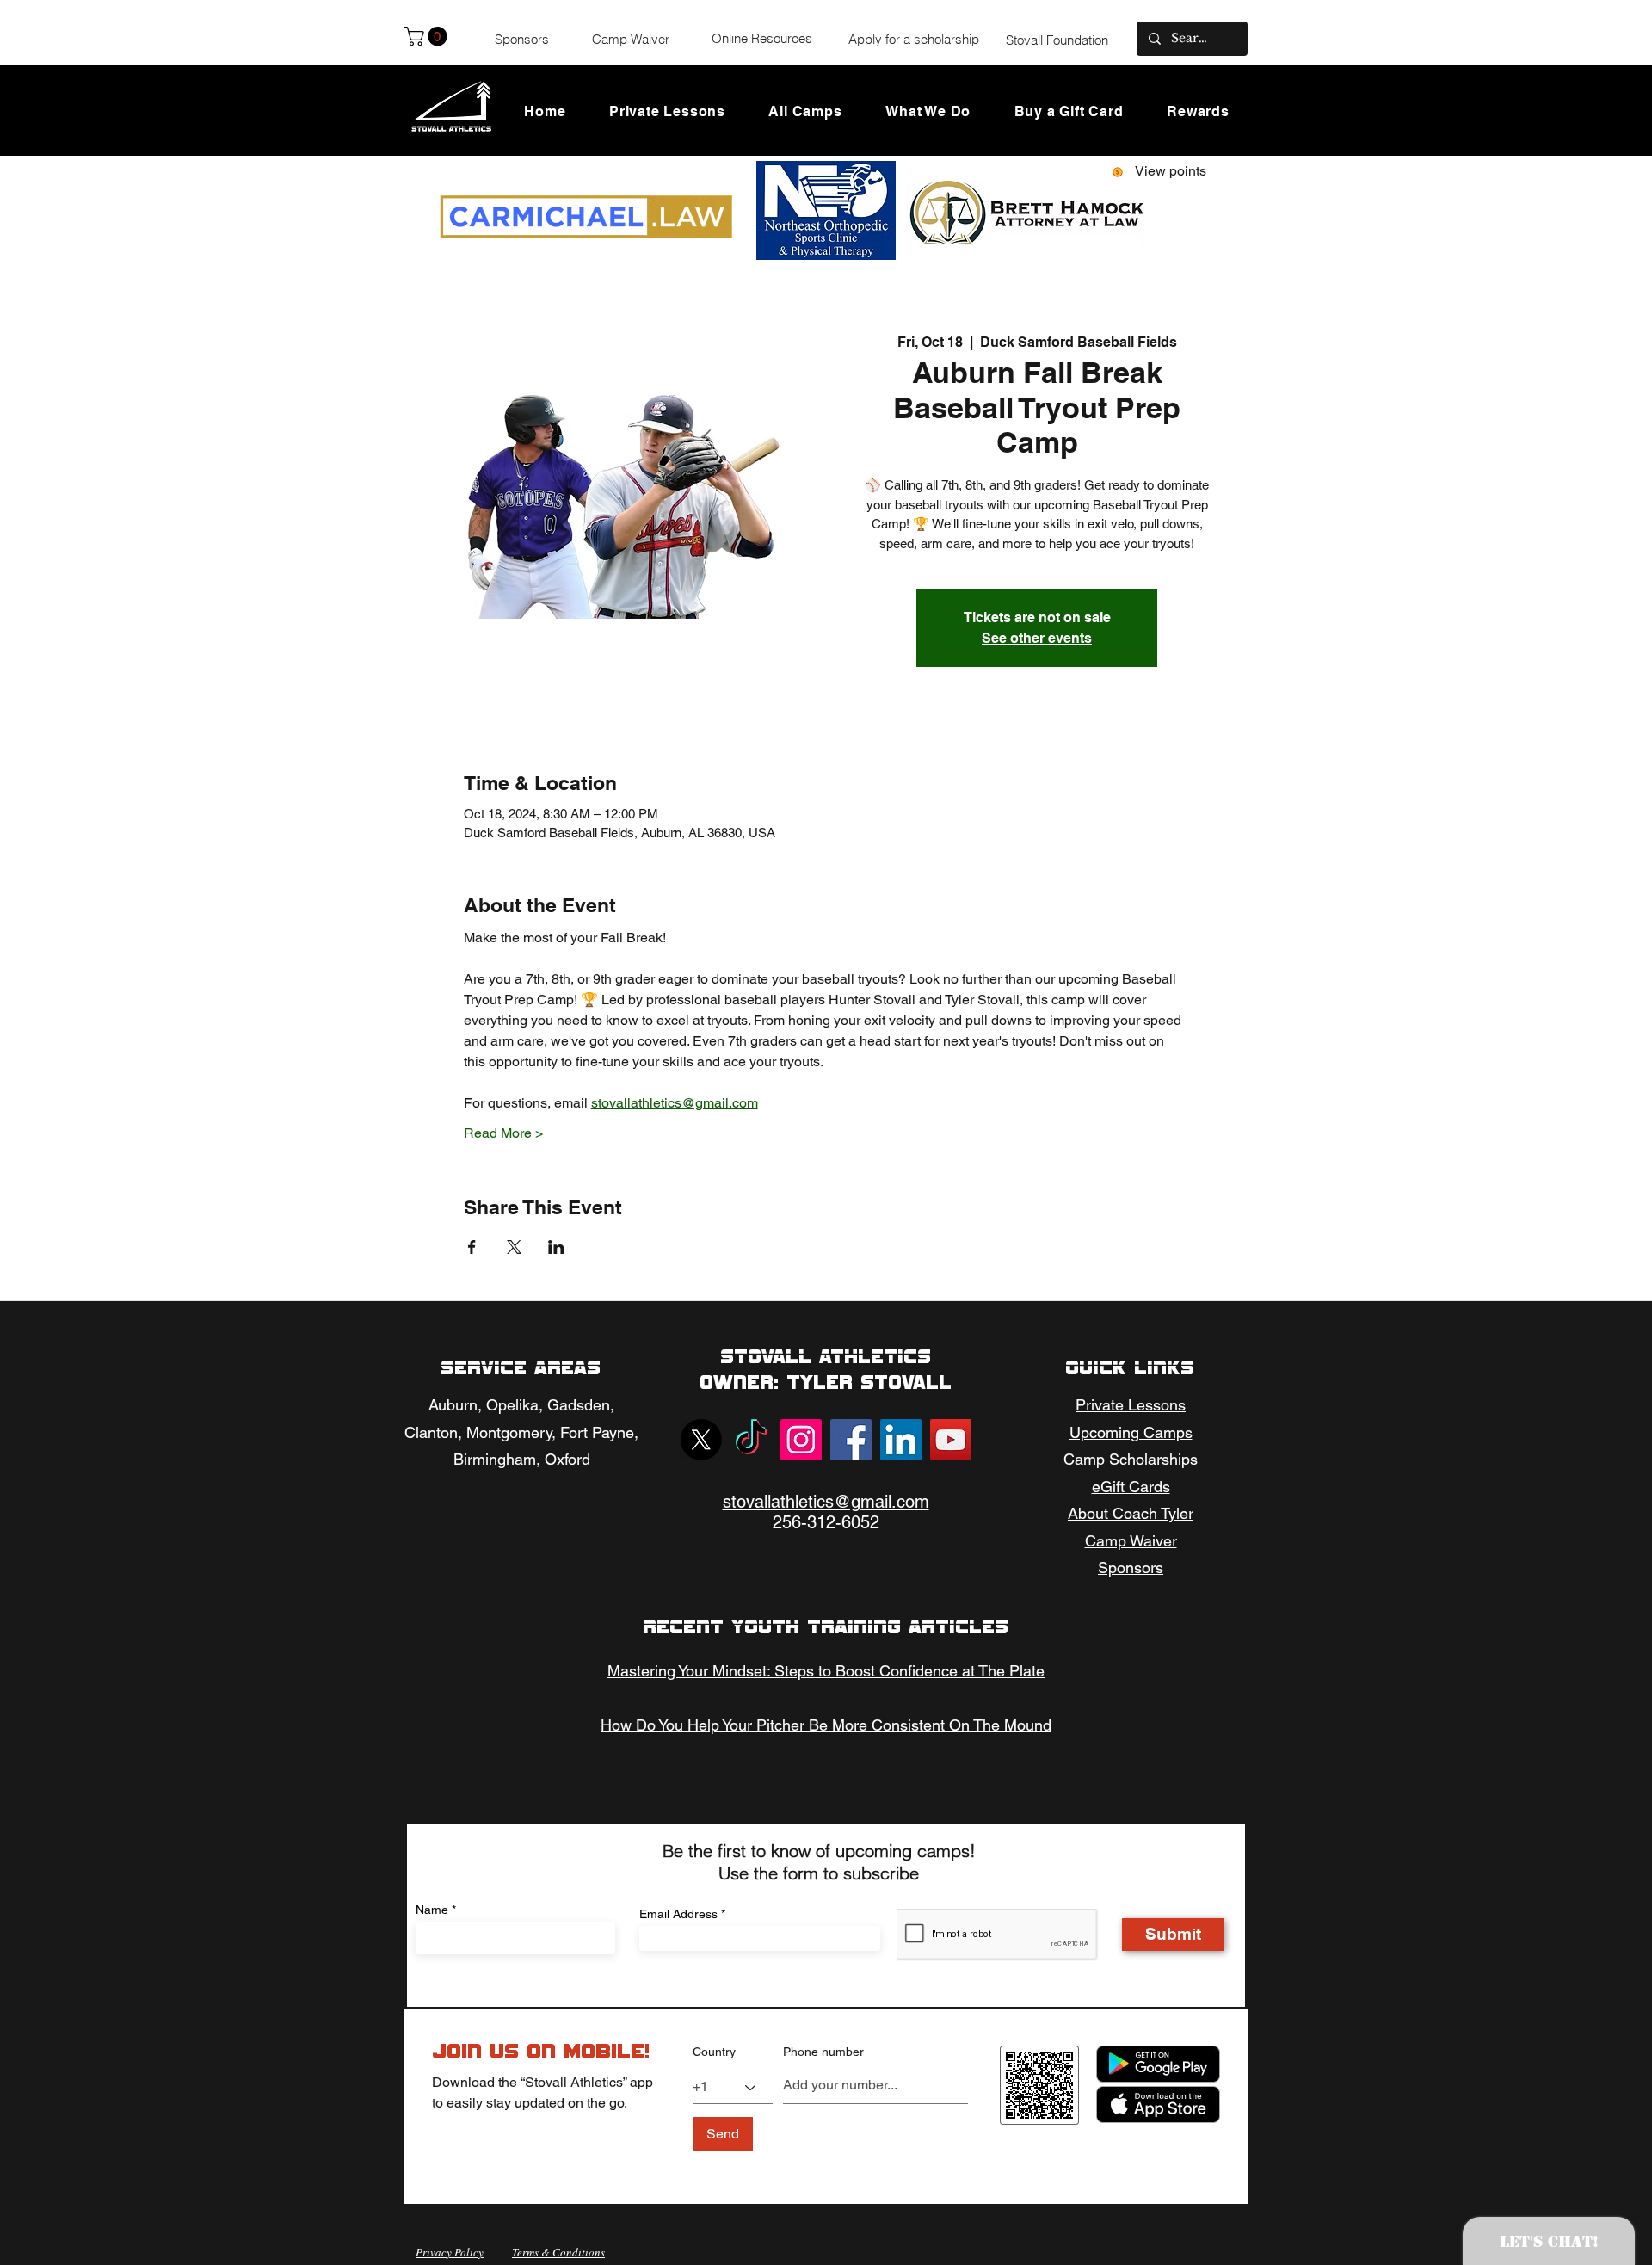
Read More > (503, 1133)
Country (714, 2052)
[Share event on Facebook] (472, 1247)
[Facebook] (851, 1440)
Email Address (678, 1914)
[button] (428, 36)
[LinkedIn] (901, 1440)
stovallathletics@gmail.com (826, 1502)
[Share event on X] (514, 1247)
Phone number (823, 2052)
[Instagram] (801, 1440)
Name (432, 1910)
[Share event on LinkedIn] (556, 1247)
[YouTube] (951, 1440)
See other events (1037, 638)
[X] (701, 1440)
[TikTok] (751, 1440)
